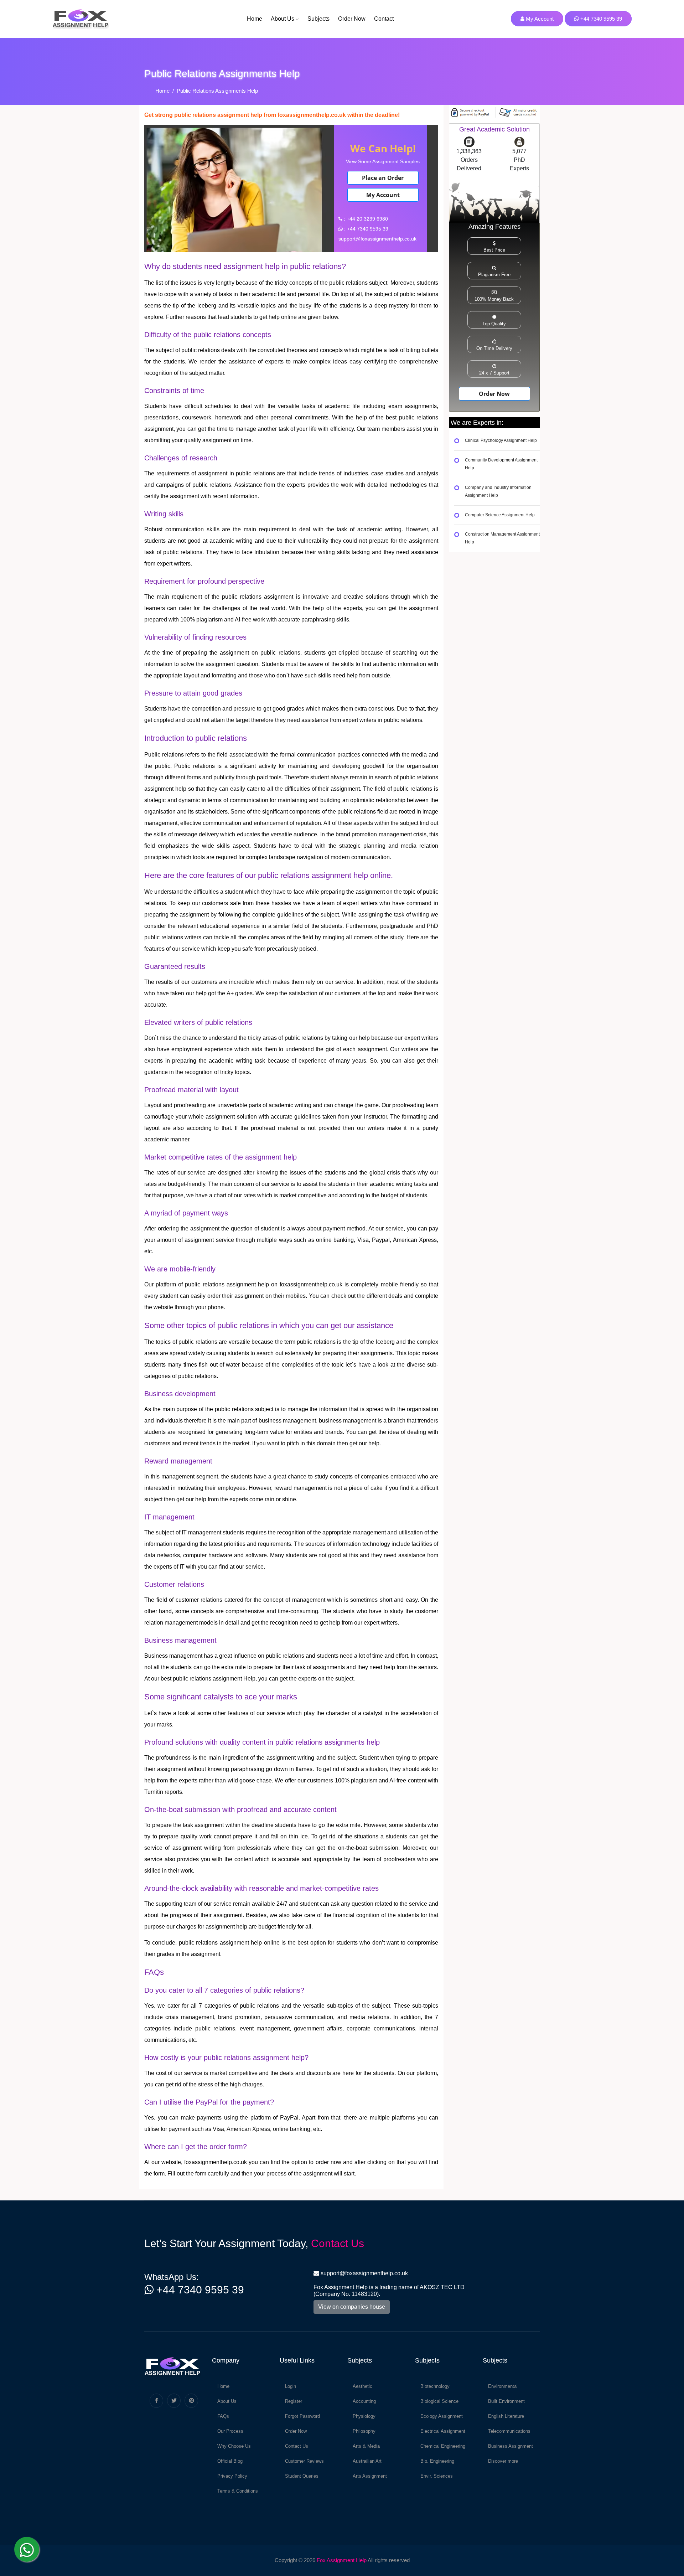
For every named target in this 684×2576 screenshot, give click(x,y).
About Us (283, 19)
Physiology (364, 2416)
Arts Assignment (370, 2476)
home (255, 19)
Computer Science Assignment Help (500, 515)
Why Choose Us (234, 2446)
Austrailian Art (367, 2461)
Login (291, 2386)
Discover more (503, 2461)
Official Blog (230, 2461)
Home (162, 91)
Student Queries (302, 2476)
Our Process (230, 2431)
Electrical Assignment (443, 2431)
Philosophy (364, 2431)
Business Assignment (511, 2446)
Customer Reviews (304, 2461)
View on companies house (352, 2307)
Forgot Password (302, 2416)
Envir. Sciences (437, 2476)
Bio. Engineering (437, 2461)
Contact (384, 19)
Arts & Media (366, 2446)
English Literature (506, 2416)
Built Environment (506, 2401)
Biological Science (439, 2401)
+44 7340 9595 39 (600, 19)
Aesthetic (362, 2386)
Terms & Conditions (238, 2491)
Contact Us (338, 2243)
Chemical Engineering (443, 2446)
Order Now (352, 19)
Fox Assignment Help (342, 2560)
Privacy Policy (232, 2476)
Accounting (364, 2401)
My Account (539, 19)
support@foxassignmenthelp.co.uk (364, 2273)
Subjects (318, 19)
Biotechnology (435, 2386)
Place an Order (383, 178)
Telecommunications (509, 2431)
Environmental (503, 2386)
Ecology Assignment (442, 2416)
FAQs (223, 2416)
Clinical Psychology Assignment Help (501, 441)
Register (294, 2401)
